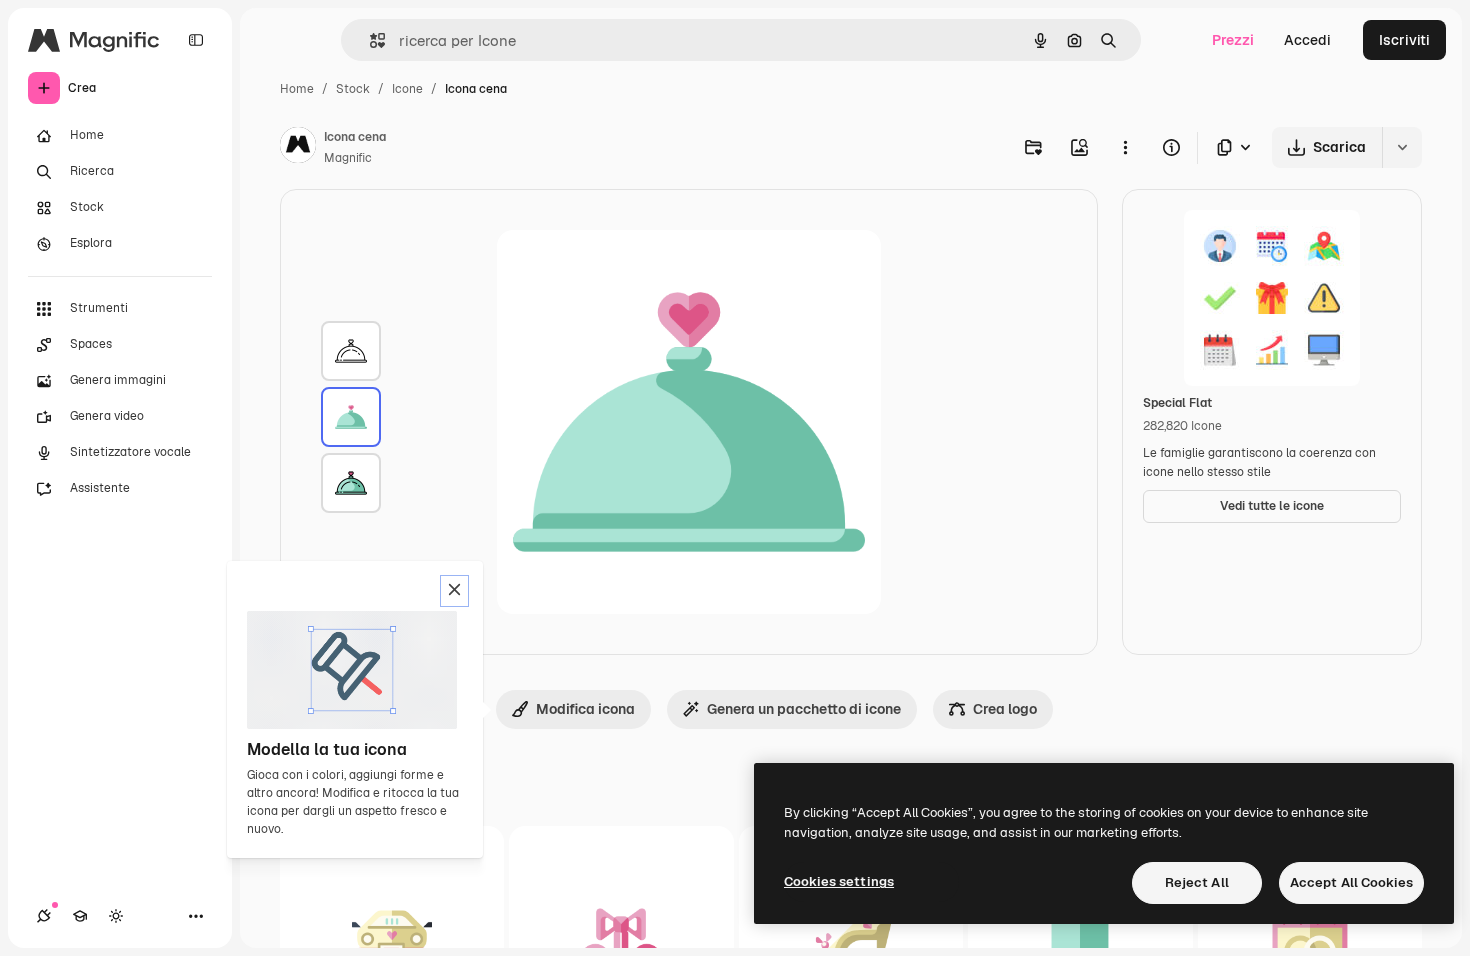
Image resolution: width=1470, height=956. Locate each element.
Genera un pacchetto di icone (804, 709)
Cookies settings (839, 881)
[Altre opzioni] (1125, 147)
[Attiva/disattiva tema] (116, 916)
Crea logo (1005, 709)
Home (297, 89)
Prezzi (1233, 40)
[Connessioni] (44, 916)
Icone (407, 89)
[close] (454, 591)
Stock (353, 89)
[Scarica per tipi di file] (1235, 147)
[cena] (351, 351)
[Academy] (80, 916)
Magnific (348, 158)
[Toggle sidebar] (196, 40)
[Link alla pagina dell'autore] (298, 148)
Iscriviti (1404, 40)
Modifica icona (585, 709)
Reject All (1197, 882)
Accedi (1307, 40)
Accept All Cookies (1351, 882)
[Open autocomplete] (369, 40)
